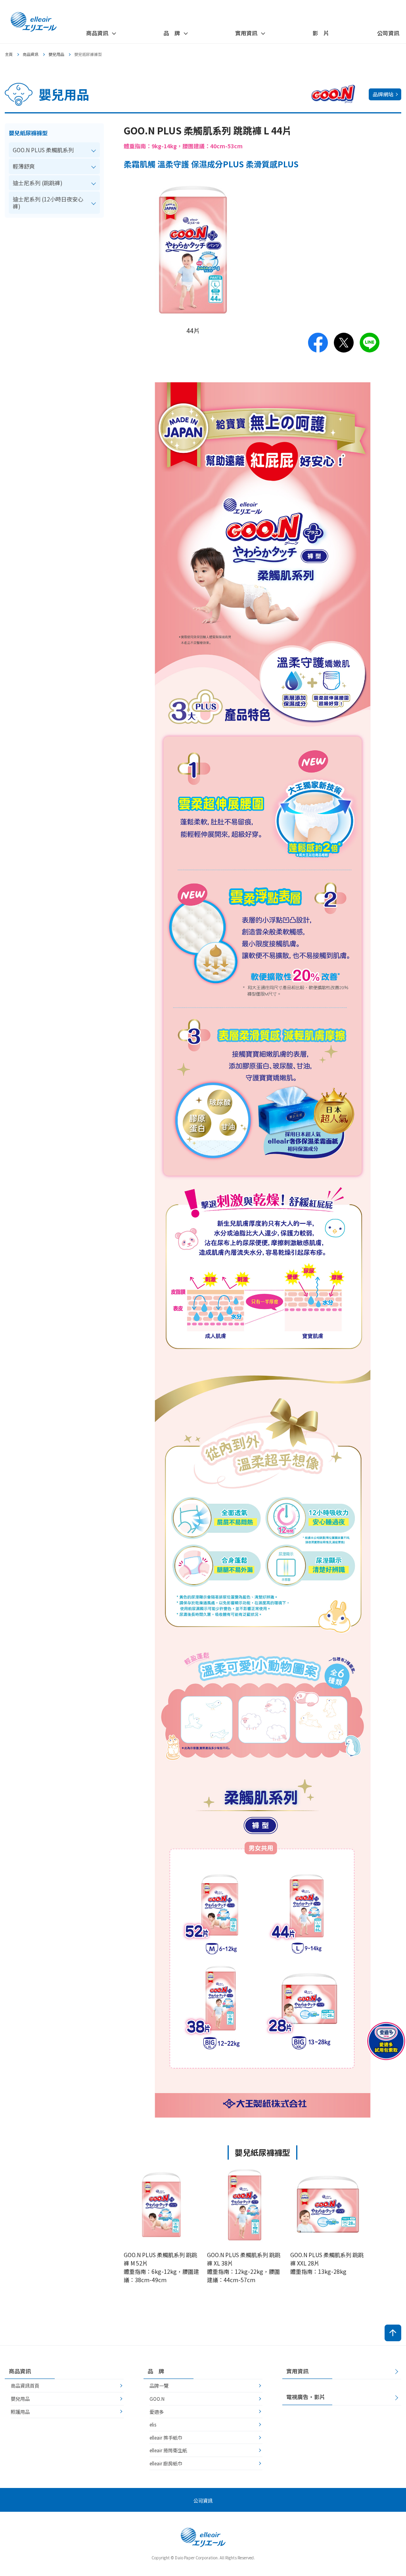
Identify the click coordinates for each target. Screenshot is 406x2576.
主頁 (9, 54)
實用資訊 (297, 2371)
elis (153, 2424)
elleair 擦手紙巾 (166, 2437)
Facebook (318, 343)
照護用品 (20, 2412)
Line (370, 343)
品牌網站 (383, 94)
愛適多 (157, 2412)
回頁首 (393, 2333)
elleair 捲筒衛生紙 (168, 2450)
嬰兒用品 (56, 54)
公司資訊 (388, 33)
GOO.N (157, 2399)
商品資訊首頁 (25, 2385)
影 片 (321, 33)
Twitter (344, 343)
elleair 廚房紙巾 (166, 2463)
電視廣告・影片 (306, 2397)
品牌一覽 (159, 2385)
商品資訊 (31, 54)
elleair (34, 22)
